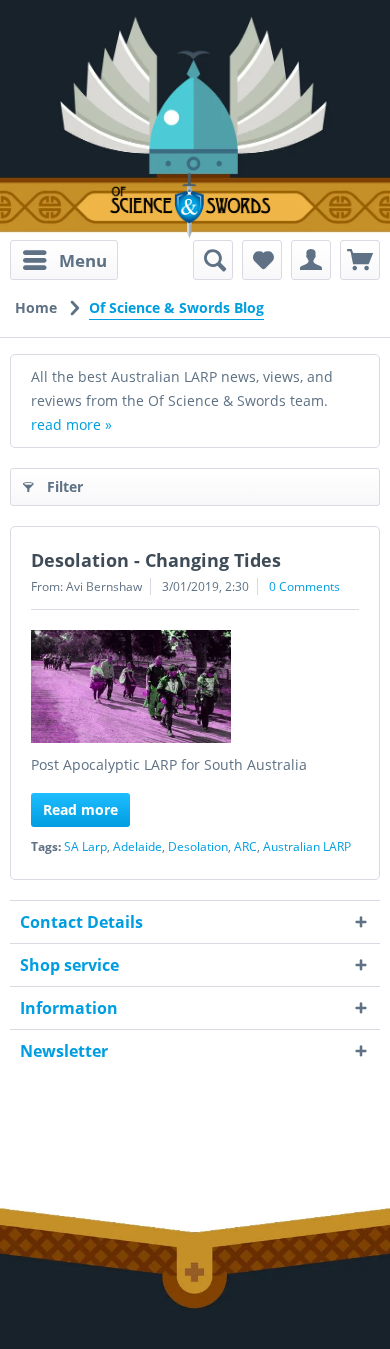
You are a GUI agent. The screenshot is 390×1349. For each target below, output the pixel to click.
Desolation (198, 846)
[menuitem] (64, 260)
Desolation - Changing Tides (156, 560)
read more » (71, 424)
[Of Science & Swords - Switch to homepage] (195, 205)
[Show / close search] (213, 260)
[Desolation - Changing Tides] (195, 686)
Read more (80, 809)
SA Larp (85, 846)
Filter (65, 486)
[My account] (311, 260)
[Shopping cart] (360, 260)
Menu (83, 260)
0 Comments (304, 586)
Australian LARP (307, 846)
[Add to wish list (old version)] (262, 260)
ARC (245, 846)
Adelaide (137, 846)
